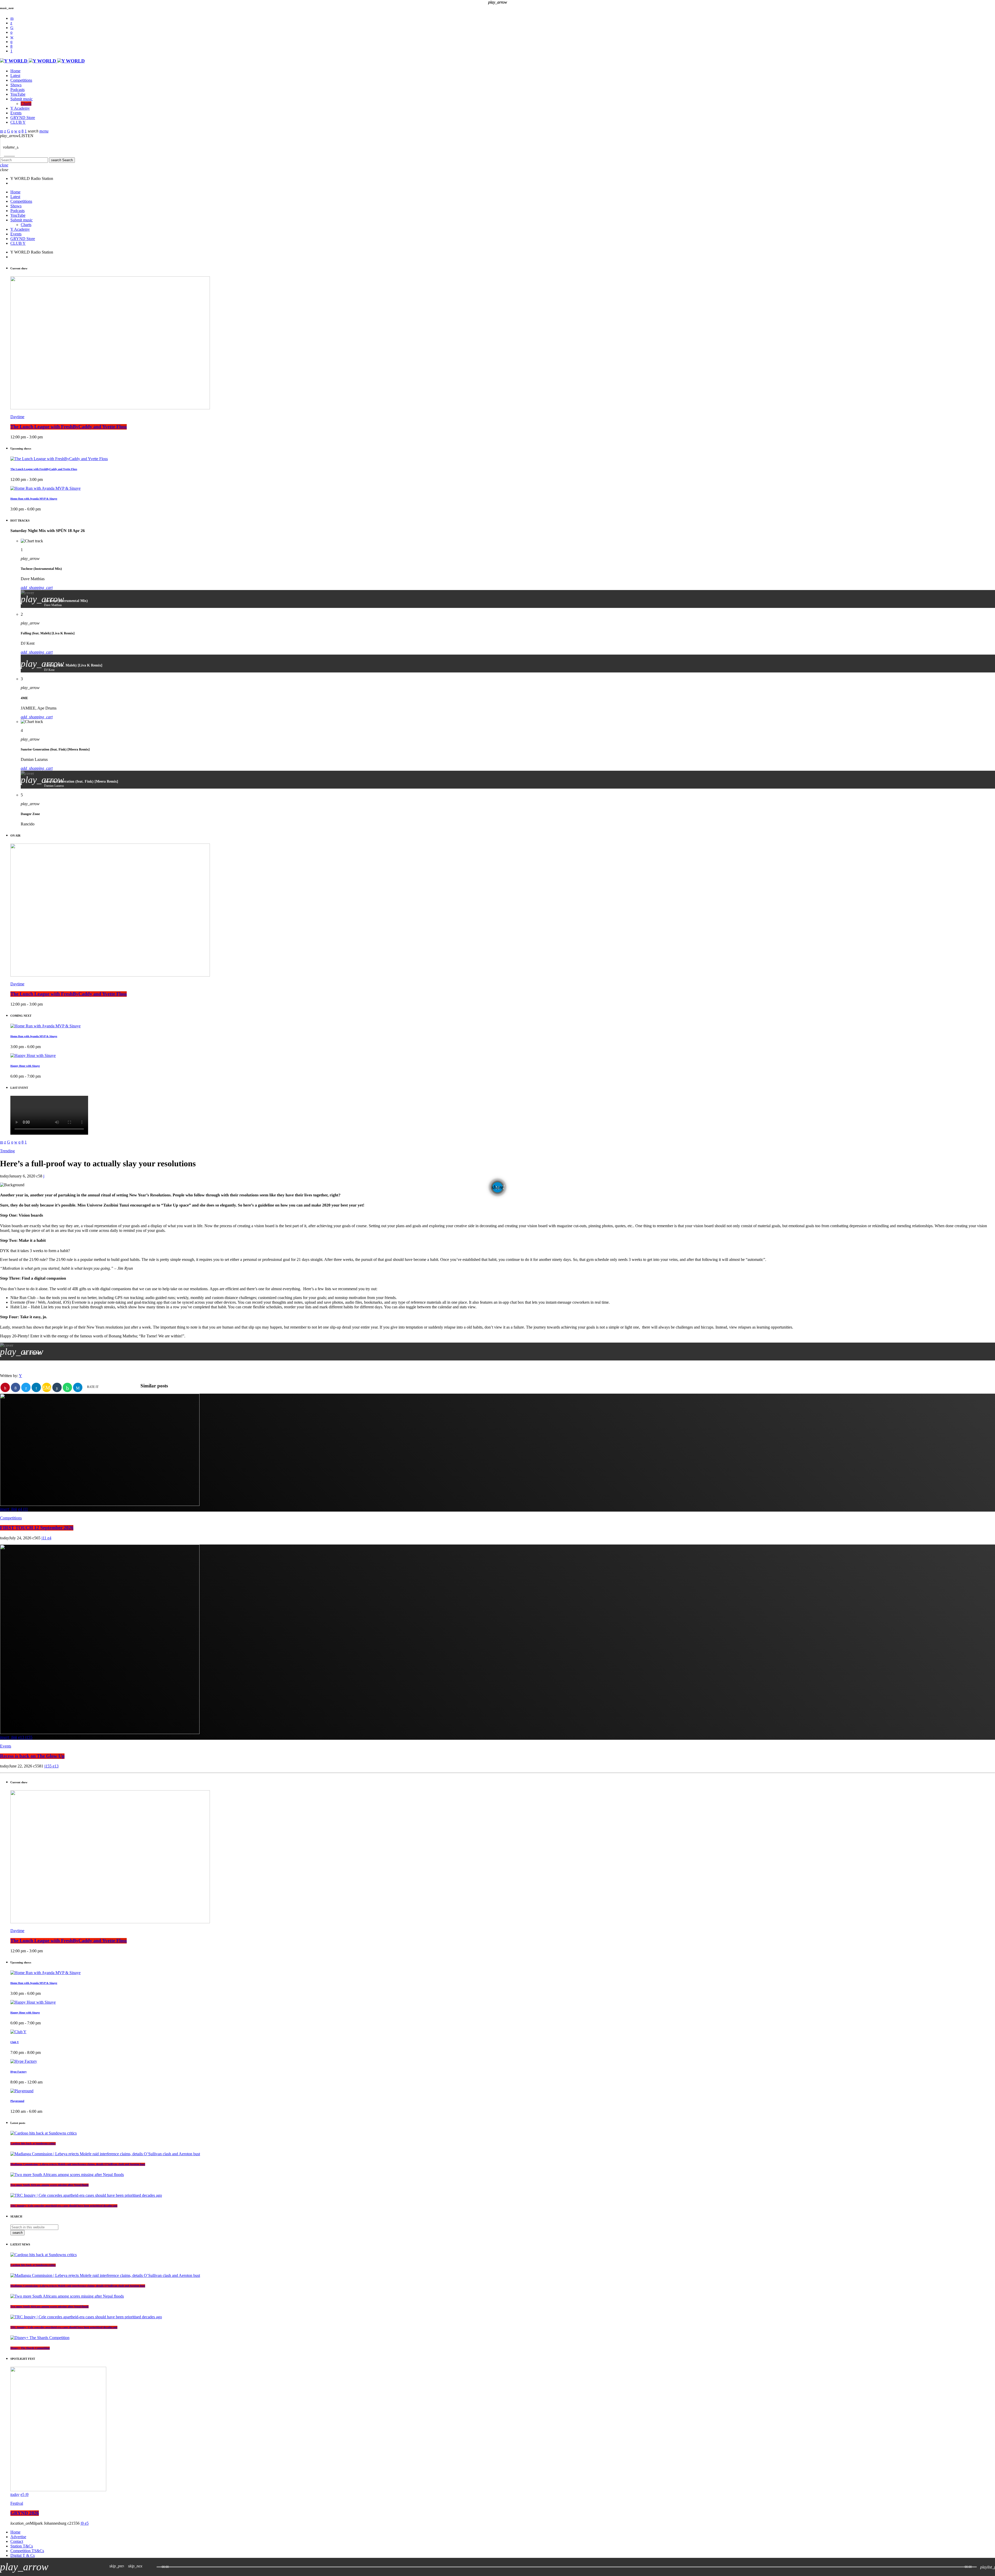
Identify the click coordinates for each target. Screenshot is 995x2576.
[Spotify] (11, 32)
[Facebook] (11, 46)
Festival (17, 2503)
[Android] (11, 51)
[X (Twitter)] (11, 23)
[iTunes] (12, 37)
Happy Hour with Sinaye (25, 2013)
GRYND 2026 (25, 2513)
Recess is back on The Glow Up (32, 1756)
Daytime (17, 417)
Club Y (15, 2042)
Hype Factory (19, 2072)
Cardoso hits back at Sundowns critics (33, 2144)
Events (6, 1746)
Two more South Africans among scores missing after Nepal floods (49, 2185)
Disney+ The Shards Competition (30, 2348)
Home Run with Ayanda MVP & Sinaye (34, 499)
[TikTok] (12, 28)
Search (62, 160)
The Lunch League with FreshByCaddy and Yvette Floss (69, 427)
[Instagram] (11, 42)
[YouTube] (12, 18)
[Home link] (42, 61)
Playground (17, 2101)
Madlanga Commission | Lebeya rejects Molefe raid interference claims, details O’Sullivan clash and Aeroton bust (78, 2164)
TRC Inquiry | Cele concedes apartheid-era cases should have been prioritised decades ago (64, 2206)
